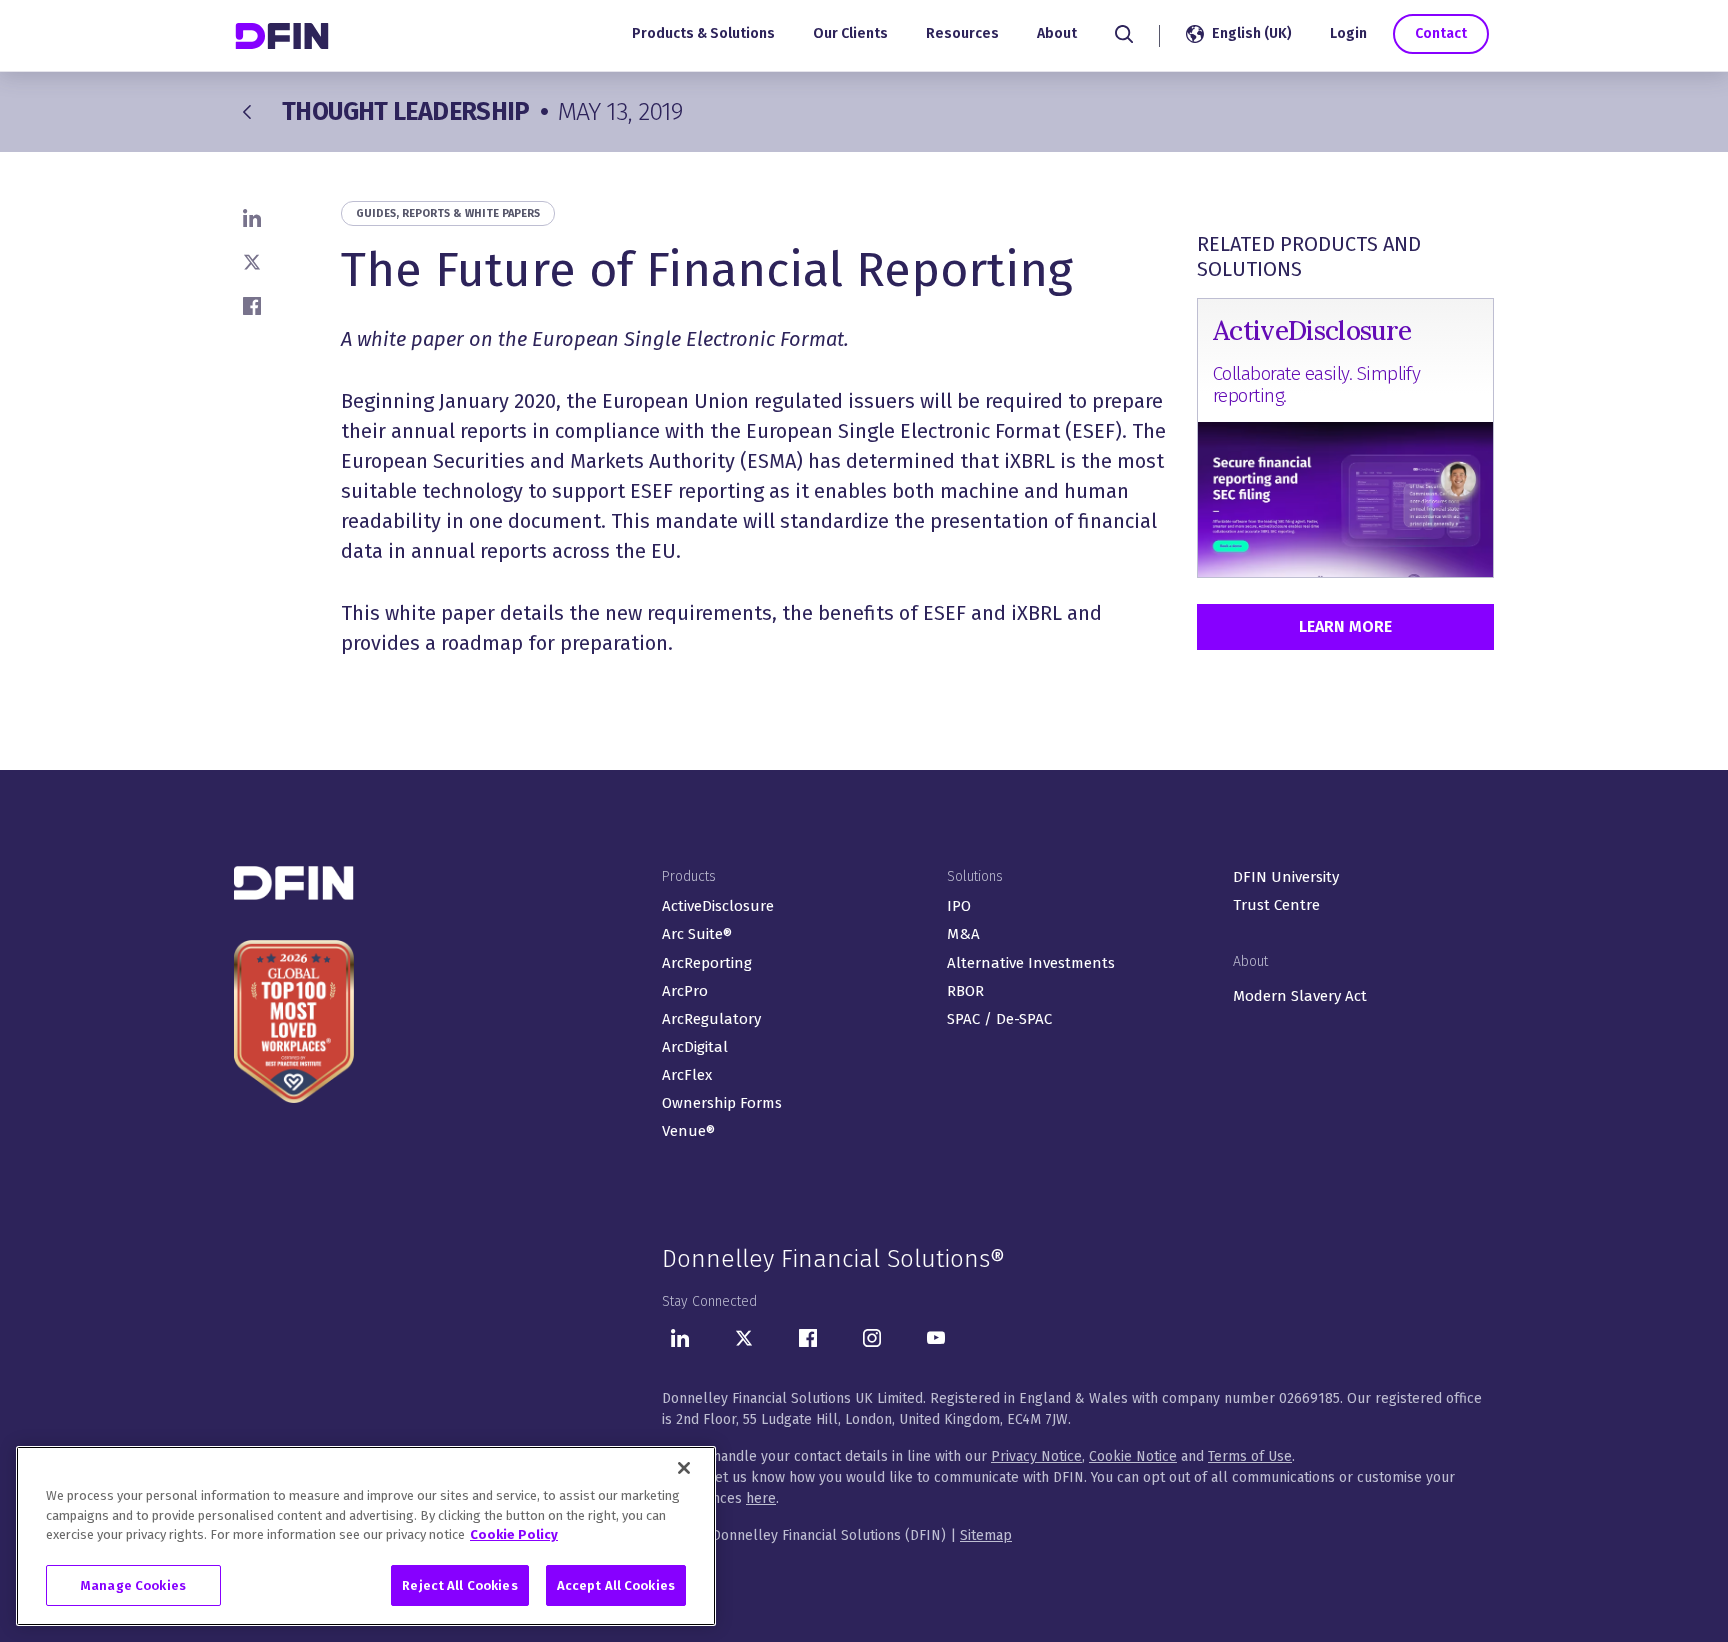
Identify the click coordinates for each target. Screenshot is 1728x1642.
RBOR (965, 991)
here (761, 1498)
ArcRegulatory (711, 1019)
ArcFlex (687, 1075)
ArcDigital (695, 1047)
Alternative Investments (1031, 963)
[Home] (284, 35)
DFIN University (1286, 877)
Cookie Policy (514, 1534)
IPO (959, 906)
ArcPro (685, 991)
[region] (366, 1536)
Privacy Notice (1036, 1456)
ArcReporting (707, 963)
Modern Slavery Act (1300, 996)
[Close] (684, 1468)
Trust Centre (1276, 905)
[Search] (1124, 34)
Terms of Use (1250, 1456)
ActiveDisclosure (718, 906)
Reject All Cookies (459, 1584)
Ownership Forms (722, 1103)
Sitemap (986, 1535)
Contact (1441, 33)
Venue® (688, 1131)
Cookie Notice (1133, 1456)
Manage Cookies (133, 1584)
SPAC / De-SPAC (999, 1019)
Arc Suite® (697, 934)
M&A (963, 934)
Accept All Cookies (616, 1584)
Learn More (1345, 626)
